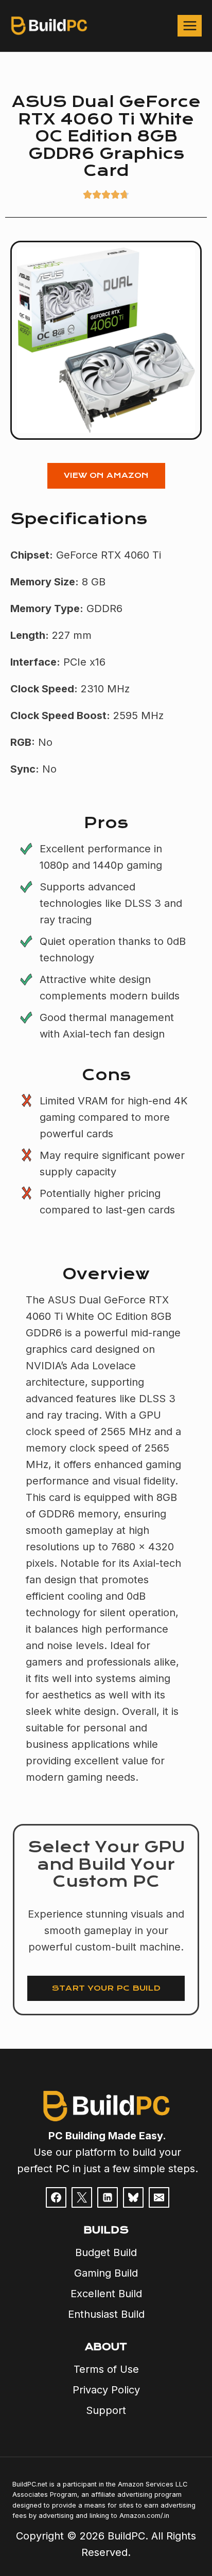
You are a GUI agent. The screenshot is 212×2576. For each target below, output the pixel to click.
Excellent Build (106, 2294)
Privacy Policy (106, 2390)
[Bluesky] (133, 2197)
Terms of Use (106, 2369)
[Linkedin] (108, 2197)
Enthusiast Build (106, 2314)
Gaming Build (106, 2273)
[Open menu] (190, 25)
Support (106, 2410)
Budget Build (106, 2252)
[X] (82, 2197)
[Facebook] (56, 2197)
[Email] (159, 2197)
